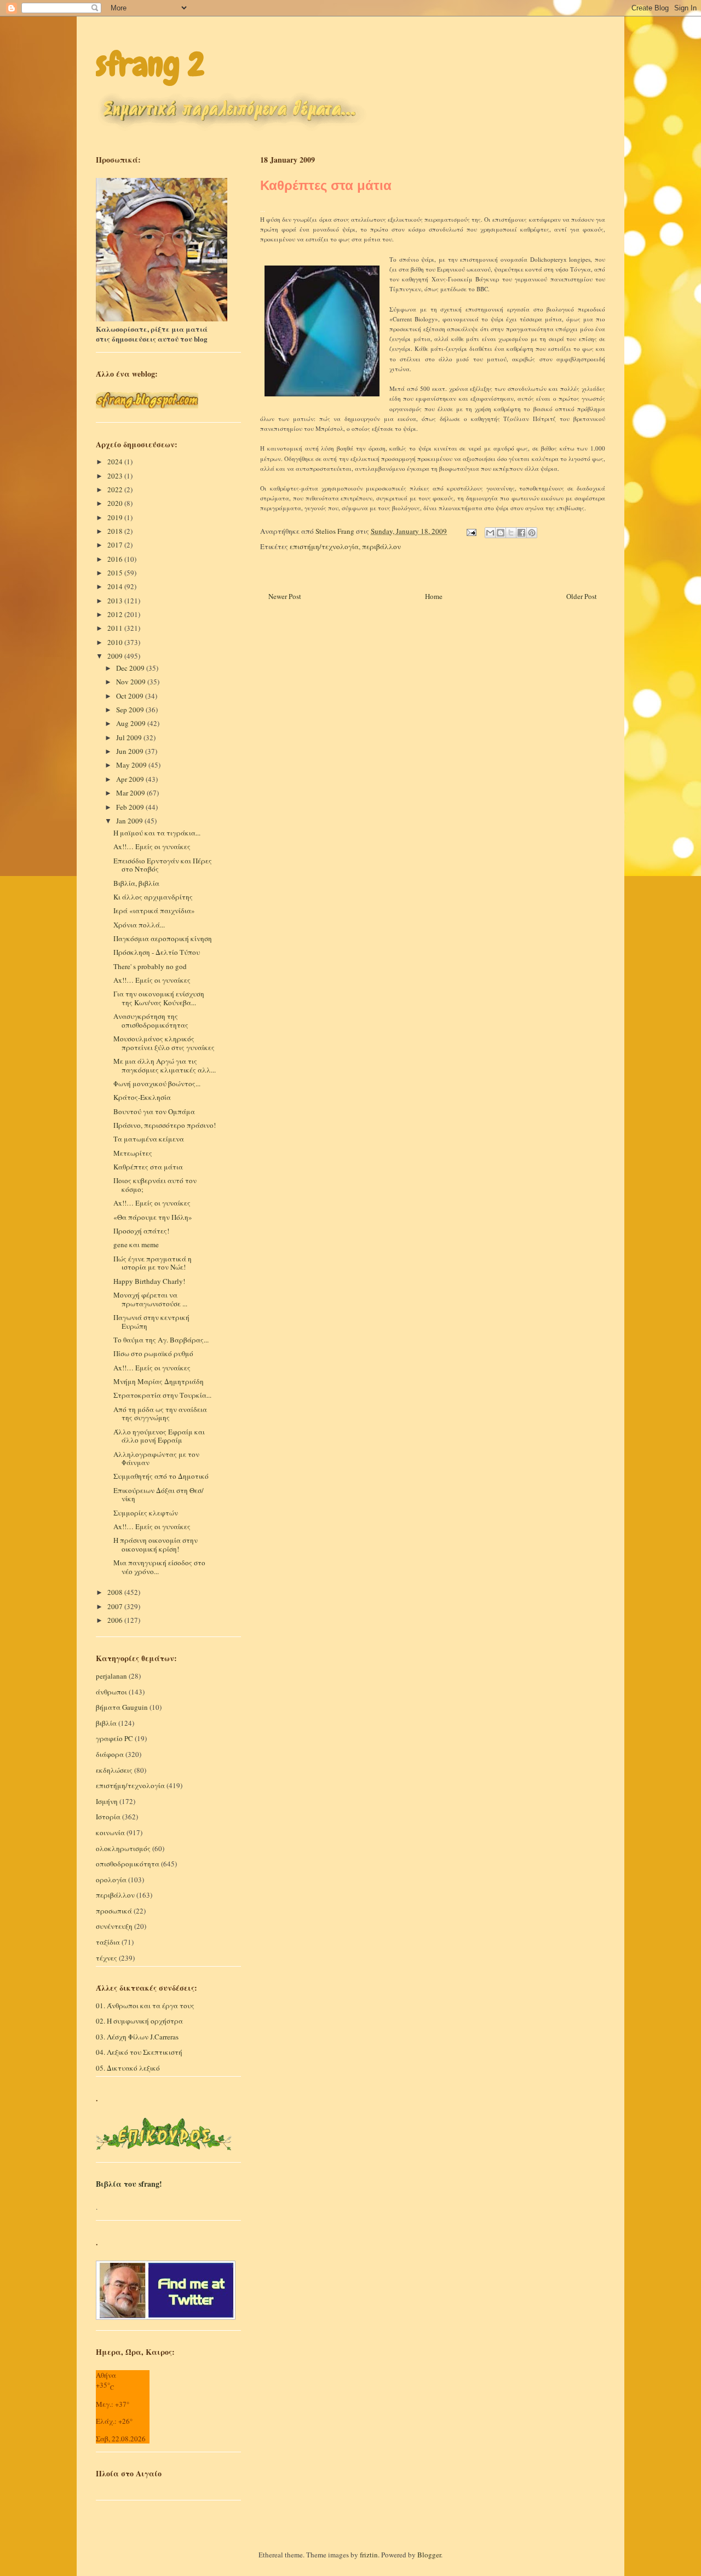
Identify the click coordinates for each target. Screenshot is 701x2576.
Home (434, 596)
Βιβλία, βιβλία (136, 883)
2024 (116, 462)
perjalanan (111, 1676)
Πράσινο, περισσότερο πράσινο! (165, 1125)
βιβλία (106, 1723)
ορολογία (111, 1880)
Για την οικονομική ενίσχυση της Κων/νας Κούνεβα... (159, 998)
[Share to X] (511, 533)
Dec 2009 (131, 668)
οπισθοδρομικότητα (128, 1864)
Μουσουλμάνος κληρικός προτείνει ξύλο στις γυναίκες (164, 1043)
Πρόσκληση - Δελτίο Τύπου (157, 952)
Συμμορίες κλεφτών (146, 1513)
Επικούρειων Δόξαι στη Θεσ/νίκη (159, 1495)
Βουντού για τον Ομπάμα (154, 1111)
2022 (116, 489)
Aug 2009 (132, 723)
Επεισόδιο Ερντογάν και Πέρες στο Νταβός (163, 865)
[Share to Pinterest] (532, 533)
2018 (116, 531)
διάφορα (110, 1754)
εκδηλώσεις (114, 1770)
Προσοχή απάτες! (141, 1231)
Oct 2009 (131, 696)
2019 (116, 517)
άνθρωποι (111, 1692)
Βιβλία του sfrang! (129, 2184)
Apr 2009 (131, 779)
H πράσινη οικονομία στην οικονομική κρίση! (156, 1545)
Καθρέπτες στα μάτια (148, 1167)
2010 (116, 642)
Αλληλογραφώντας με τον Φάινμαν (156, 1459)
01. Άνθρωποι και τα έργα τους (145, 2006)
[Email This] (490, 533)
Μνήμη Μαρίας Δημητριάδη (159, 1381)
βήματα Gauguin (122, 1707)
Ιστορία (108, 1817)
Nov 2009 (132, 682)
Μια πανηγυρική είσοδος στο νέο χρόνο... (159, 1567)
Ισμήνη (107, 1801)
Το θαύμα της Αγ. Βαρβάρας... (161, 1340)
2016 (116, 559)
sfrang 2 (150, 64)
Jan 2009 (130, 821)
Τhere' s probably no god (150, 966)
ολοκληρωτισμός (123, 1848)
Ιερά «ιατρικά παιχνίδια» (154, 910)
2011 (116, 628)
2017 (116, 545)
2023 (116, 476)
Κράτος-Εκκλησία (142, 1097)
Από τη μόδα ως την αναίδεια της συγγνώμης (160, 1414)
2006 (116, 1620)
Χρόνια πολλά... (139, 925)
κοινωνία (110, 1832)
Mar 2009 (131, 793)
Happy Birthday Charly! (149, 1281)
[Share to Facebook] (521, 533)
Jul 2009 (130, 737)
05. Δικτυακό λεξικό (128, 2068)
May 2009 (132, 765)
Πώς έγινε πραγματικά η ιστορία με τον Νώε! (153, 1263)
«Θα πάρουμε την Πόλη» (153, 1217)
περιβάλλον (381, 546)
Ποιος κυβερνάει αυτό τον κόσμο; (155, 1185)
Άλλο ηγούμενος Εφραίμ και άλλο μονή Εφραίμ (159, 1436)
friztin (369, 2555)
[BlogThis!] (501, 533)
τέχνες (107, 1958)
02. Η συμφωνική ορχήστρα (139, 2021)
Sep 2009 (131, 710)
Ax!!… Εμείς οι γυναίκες (152, 846)
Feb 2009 (131, 807)
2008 (116, 1592)
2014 (116, 586)
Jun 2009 (131, 751)
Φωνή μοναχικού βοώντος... (157, 1084)
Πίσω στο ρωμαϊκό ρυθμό (153, 1353)
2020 (116, 503)
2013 (116, 601)
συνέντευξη (114, 1926)
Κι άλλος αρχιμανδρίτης (153, 897)
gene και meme (136, 1244)
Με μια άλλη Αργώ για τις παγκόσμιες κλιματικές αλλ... (165, 1065)
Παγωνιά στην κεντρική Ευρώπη (151, 1322)
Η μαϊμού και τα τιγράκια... (157, 833)
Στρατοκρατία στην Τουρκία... (162, 1395)
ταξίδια (108, 1942)
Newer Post (285, 596)
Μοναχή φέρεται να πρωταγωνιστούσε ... (150, 1299)
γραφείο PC (114, 1738)
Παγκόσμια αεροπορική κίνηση (163, 938)
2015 (116, 573)
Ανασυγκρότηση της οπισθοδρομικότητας (151, 1021)
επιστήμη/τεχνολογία (324, 546)
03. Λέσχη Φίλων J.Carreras (137, 2037)
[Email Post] (470, 531)
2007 (116, 1606)
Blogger (429, 2555)
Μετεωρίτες (133, 1153)
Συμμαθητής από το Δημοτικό (161, 1476)
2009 (116, 656)
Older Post (582, 596)
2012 (116, 614)
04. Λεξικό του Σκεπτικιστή (139, 2052)
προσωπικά (114, 1911)
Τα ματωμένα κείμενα (149, 1139)
